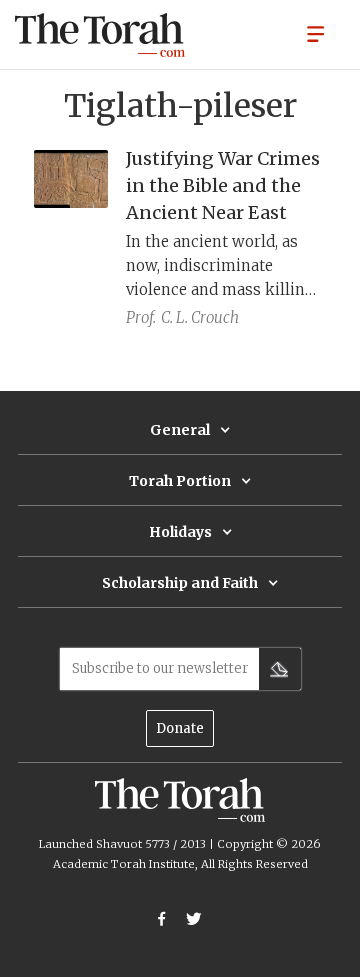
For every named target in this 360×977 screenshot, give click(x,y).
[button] (316, 33)
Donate (180, 728)
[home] (100, 35)
